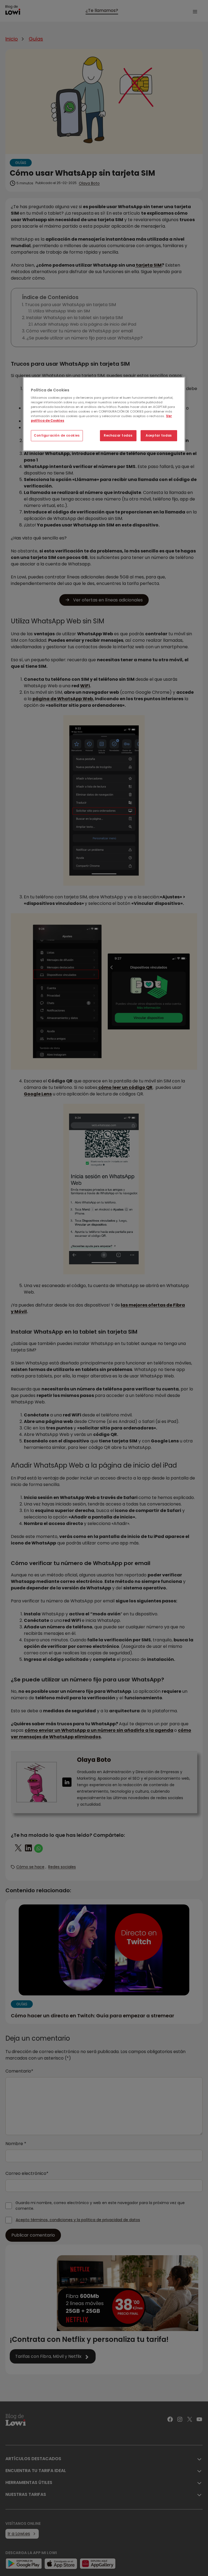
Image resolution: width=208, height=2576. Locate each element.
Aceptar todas (159, 436)
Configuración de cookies (57, 436)
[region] (104, 414)
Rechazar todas (118, 436)
